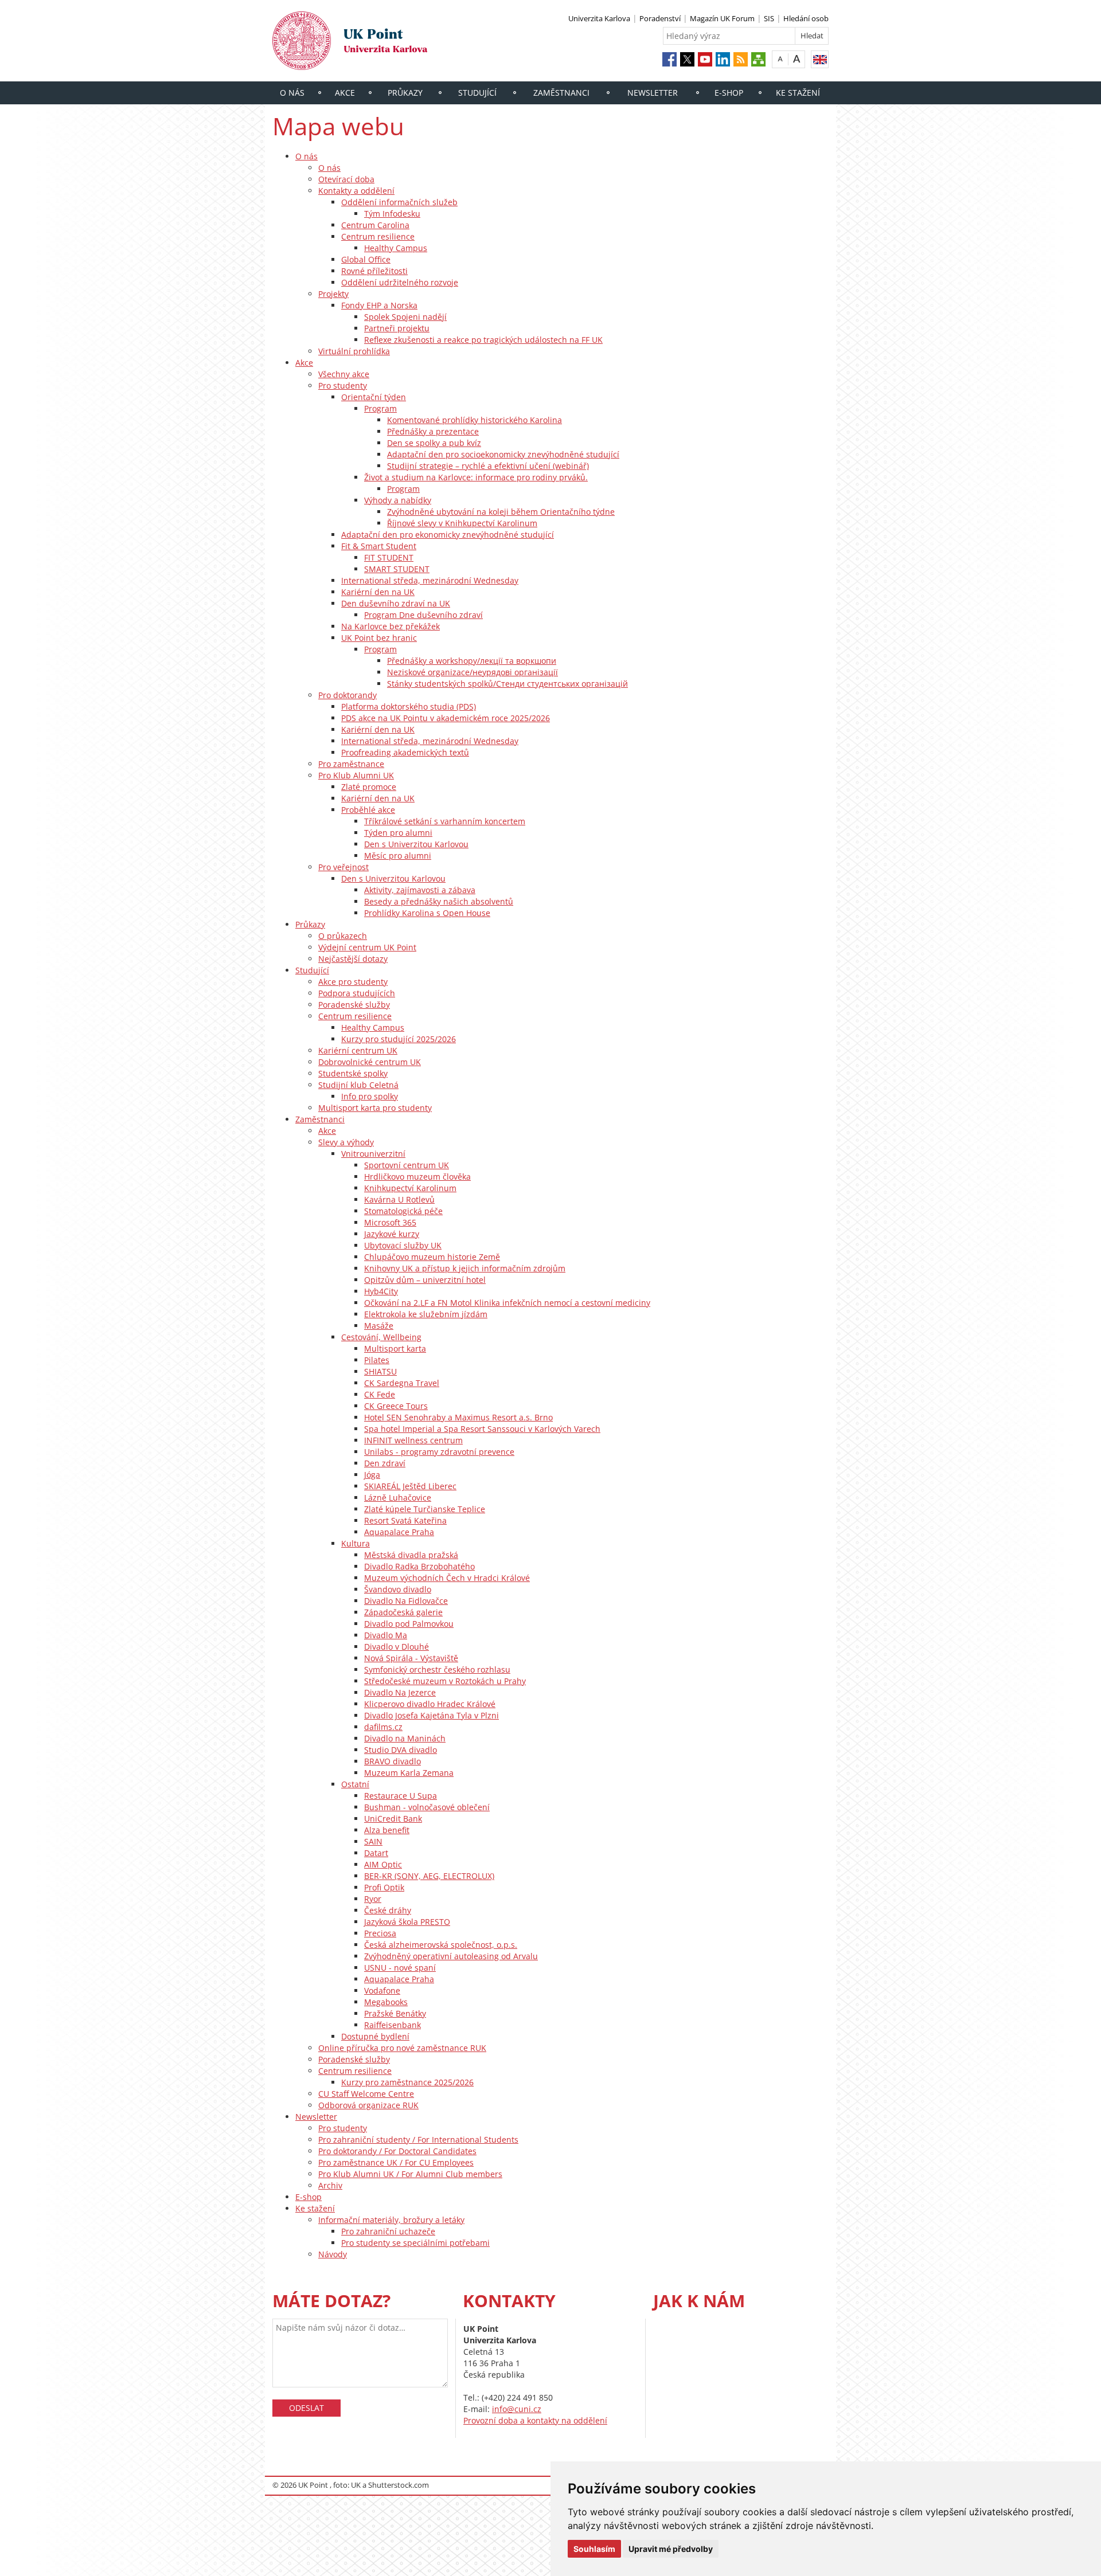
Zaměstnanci (561, 93)
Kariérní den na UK (378, 592)
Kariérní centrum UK (358, 1050)
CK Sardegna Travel (402, 1383)
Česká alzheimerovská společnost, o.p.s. (441, 1945)
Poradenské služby (354, 1005)
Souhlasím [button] (594, 2549)
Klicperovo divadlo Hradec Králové (430, 1704)
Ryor (373, 1899)
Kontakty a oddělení (356, 191)
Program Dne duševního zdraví (423, 615)
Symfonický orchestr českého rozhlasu (437, 1669)
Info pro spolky (370, 1096)
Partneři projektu (397, 328)
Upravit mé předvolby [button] (671, 2549)
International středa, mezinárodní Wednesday (430, 580)
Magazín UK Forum (722, 18)
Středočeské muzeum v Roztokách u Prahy (445, 1681)
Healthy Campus (396, 248)
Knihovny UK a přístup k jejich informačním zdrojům (465, 1268)
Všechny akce (344, 374)
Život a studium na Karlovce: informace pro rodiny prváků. (476, 477)
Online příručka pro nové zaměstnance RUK (402, 2048)
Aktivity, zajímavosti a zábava (420, 890)
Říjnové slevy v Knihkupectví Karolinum (462, 523)
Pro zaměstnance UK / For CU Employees (396, 2162)
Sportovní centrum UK (407, 1165)
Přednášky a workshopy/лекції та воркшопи (472, 661)
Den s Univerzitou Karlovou (416, 844)
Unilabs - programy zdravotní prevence (439, 1452)
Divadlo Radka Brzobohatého (419, 1566)
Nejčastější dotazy (353, 959)
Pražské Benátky (395, 2013)
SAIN (373, 1841)
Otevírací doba (346, 179)
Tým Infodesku (392, 214)
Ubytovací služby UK (403, 1245)
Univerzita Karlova (599, 18)
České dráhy (388, 1910)
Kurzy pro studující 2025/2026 (399, 1039)
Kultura (356, 1543)
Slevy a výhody (346, 1142)
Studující (477, 93)
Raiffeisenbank (393, 2025)
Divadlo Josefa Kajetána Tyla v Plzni (432, 1715)
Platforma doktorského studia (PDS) (409, 706)
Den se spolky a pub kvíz (434, 443)
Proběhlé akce (368, 810)
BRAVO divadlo (393, 1761)
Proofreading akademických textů (405, 752)
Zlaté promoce (369, 787)
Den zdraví (385, 1463)
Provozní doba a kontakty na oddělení (535, 2420)
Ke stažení (798, 93)
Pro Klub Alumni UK (356, 775)
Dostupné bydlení (375, 2036)
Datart (376, 1853)
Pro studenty (343, 385)
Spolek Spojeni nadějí (405, 317)
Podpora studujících (357, 993)
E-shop (729, 93)
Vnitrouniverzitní (373, 1154)
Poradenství (660, 18)
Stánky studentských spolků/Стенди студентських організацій (507, 684)
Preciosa (380, 1933)
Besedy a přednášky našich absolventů (439, 901)
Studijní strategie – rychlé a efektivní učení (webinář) (488, 466)
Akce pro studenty (353, 982)
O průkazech (343, 936)
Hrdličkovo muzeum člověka (417, 1177)
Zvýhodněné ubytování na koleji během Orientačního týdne (501, 512)
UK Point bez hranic (379, 638)
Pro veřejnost (343, 867)
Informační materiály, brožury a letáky (391, 2220)
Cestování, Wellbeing (381, 1337)
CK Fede (380, 1394)
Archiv (330, 2185)
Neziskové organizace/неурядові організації (473, 672)
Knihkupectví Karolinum (410, 1188)
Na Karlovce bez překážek (391, 626)
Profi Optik (384, 1887)
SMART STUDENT (397, 569)
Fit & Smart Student (379, 546)
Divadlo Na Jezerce (400, 1692)
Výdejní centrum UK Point (367, 947)
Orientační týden (374, 397)
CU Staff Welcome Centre (366, 2094)
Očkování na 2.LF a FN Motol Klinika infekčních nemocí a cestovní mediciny (507, 1303)
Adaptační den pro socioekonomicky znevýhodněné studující (503, 454)
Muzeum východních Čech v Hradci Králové (447, 1578)
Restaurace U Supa (401, 1796)
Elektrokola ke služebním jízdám (426, 1314)
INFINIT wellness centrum (413, 1440)
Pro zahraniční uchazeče (388, 2231)
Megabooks (386, 2002)
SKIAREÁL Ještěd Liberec (410, 1486)
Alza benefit (387, 1830)
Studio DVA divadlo (401, 1750)
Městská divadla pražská (411, 1555)
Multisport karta (395, 1348)
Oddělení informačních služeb (399, 202)
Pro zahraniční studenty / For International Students (418, 2140)
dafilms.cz (383, 1727)
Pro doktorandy (348, 695)
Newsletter (653, 93)
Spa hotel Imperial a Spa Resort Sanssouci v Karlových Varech (482, 1429)
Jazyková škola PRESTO (407, 1922)
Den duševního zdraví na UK (396, 603)
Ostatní (355, 1784)
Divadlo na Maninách (405, 1738)
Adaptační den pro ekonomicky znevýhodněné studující (448, 535)
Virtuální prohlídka (354, 351)
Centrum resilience (378, 236)
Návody (333, 2254)
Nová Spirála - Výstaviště (411, 1658)
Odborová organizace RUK (368, 2105)
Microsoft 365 (390, 1222)
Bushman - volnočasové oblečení (427, 1807)
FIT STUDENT (389, 557)
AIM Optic (383, 1864)
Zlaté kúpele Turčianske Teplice (425, 1509)
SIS (769, 18)
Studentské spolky (353, 1073)
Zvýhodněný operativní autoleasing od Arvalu (451, 1956)
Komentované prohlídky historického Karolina (475, 420)
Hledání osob (806, 18)
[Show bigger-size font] (797, 59)
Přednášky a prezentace (433, 431)
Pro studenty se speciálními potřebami (415, 2243)
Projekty (333, 294)
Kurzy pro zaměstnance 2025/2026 (407, 2082)
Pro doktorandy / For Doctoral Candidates (397, 2151)
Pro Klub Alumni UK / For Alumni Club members (410, 2174)
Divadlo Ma (386, 1635)
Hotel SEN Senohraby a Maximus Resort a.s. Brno (458, 1417)
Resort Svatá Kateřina (405, 1520)
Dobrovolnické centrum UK (370, 1062)
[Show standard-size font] (780, 59)
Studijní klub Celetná (358, 1085)
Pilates (377, 1360)
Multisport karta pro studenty (375, 1108)
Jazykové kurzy (392, 1234)
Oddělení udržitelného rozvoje (400, 282)
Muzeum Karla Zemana (409, 1773)
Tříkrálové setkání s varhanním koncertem (445, 821)
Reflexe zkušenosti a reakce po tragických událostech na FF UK (483, 340)
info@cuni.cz (517, 2409)
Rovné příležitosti (374, 271)
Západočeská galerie (403, 1612)
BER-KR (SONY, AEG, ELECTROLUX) (429, 1876)
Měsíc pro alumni (398, 856)
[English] (820, 59)
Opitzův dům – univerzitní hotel (425, 1280)
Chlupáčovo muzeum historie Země (432, 1257)
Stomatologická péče (403, 1211)
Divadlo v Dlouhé (397, 1647)
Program (380, 408)
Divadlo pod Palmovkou (409, 1624)
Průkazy (405, 93)
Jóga (372, 1475)
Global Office (366, 259)
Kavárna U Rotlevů (399, 1199)
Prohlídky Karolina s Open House (427, 913)
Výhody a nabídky (398, 500)
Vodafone (382, 1990)
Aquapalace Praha (399, 1532)
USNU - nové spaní (400, 1968)
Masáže (379, 1326)
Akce (345, 93)
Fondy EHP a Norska (379, 305)
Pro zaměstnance (351, 764)
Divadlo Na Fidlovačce (406, 1601)
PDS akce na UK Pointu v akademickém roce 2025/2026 (446, 718)
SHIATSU (380, 1371)
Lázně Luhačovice (398, 1498)
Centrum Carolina (375, 225)
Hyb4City (381, 1291)
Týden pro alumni (398, 833)
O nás (292, 93)
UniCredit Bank (393, 1819)
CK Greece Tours (396, 1406)
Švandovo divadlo (398, 1589)
